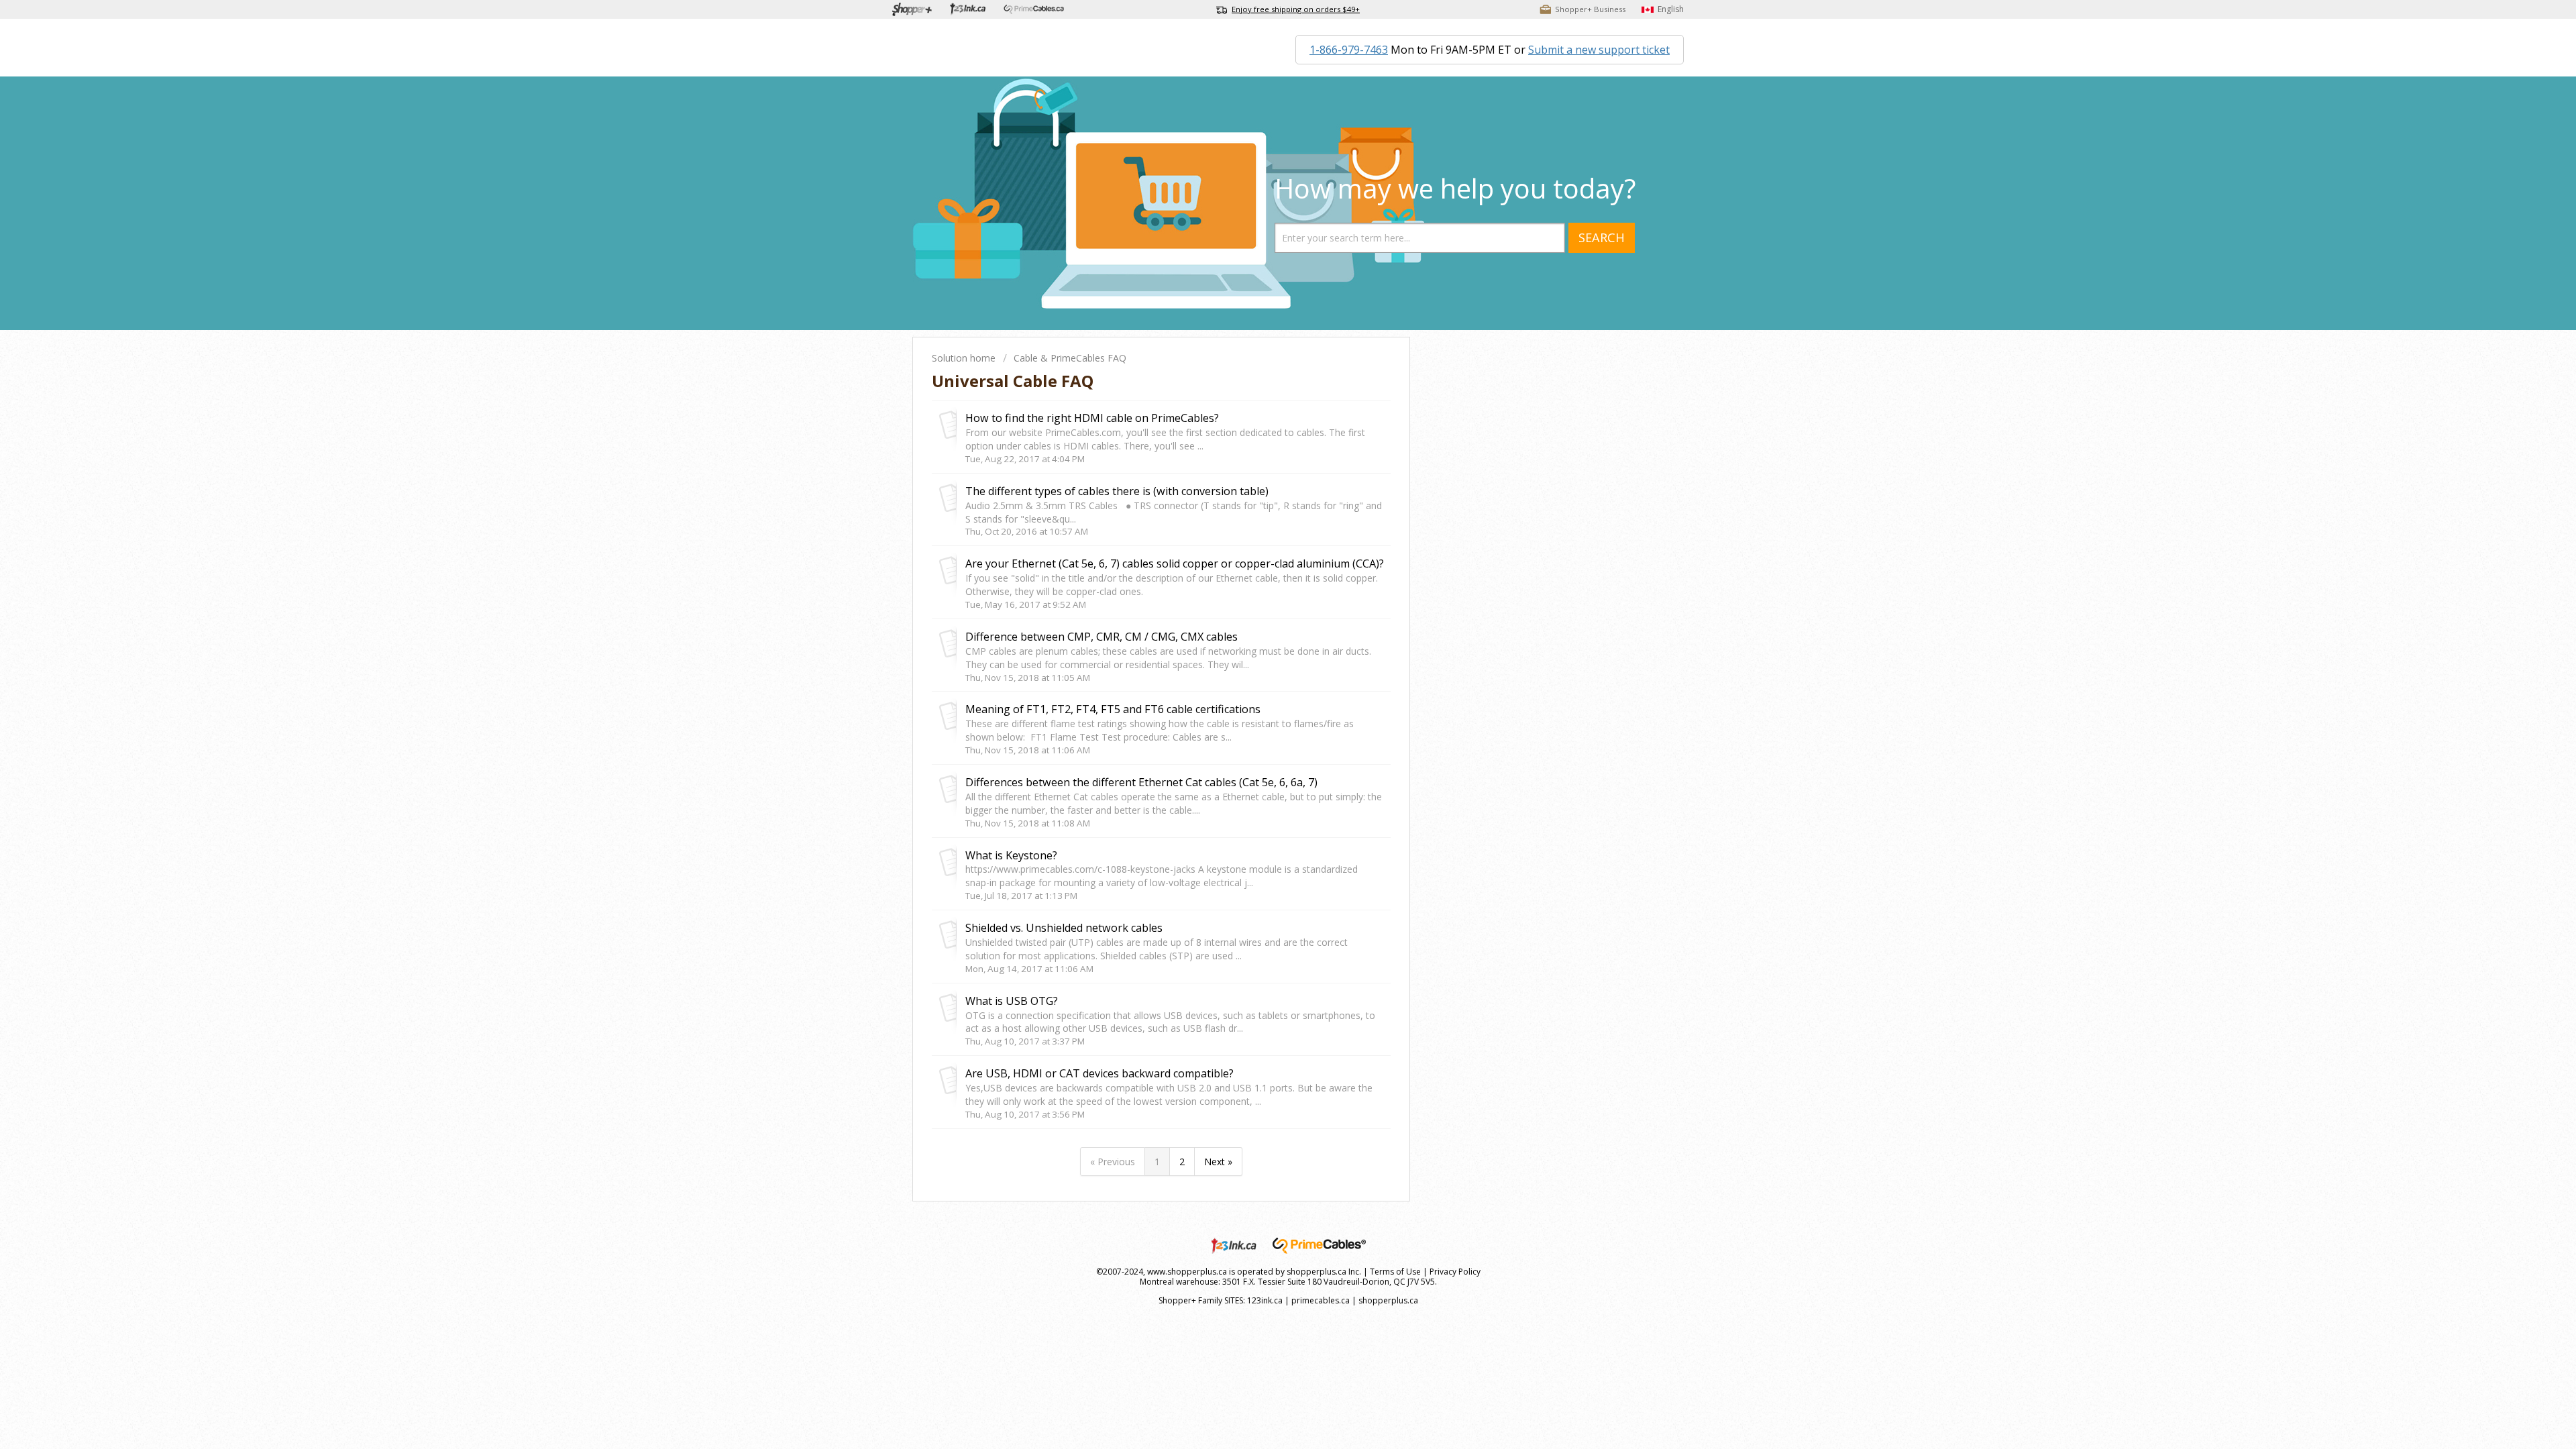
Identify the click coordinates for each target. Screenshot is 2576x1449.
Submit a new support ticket (1599, 50)
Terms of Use (1395, 1272)
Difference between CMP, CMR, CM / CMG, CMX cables (1102, 637)
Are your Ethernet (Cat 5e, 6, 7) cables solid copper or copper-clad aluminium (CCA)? (1175, 563)
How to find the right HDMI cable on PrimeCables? (1092, 418)
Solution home (965, 358)
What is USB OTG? (1012, 1001)
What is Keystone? (1011, 855)
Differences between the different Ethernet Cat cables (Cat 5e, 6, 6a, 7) (1141, 782)
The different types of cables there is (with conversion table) (1117, 491)
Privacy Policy (1455, 1272)
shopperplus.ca (1388, 1300)
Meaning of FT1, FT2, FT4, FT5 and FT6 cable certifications (1113, 709)
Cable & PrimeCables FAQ (1070, 358)
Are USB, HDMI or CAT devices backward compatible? (1099, 1073)
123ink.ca (1265, 1300)
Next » (1218, 1162)
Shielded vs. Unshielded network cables (1064, 928)
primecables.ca (1321, 1300)
